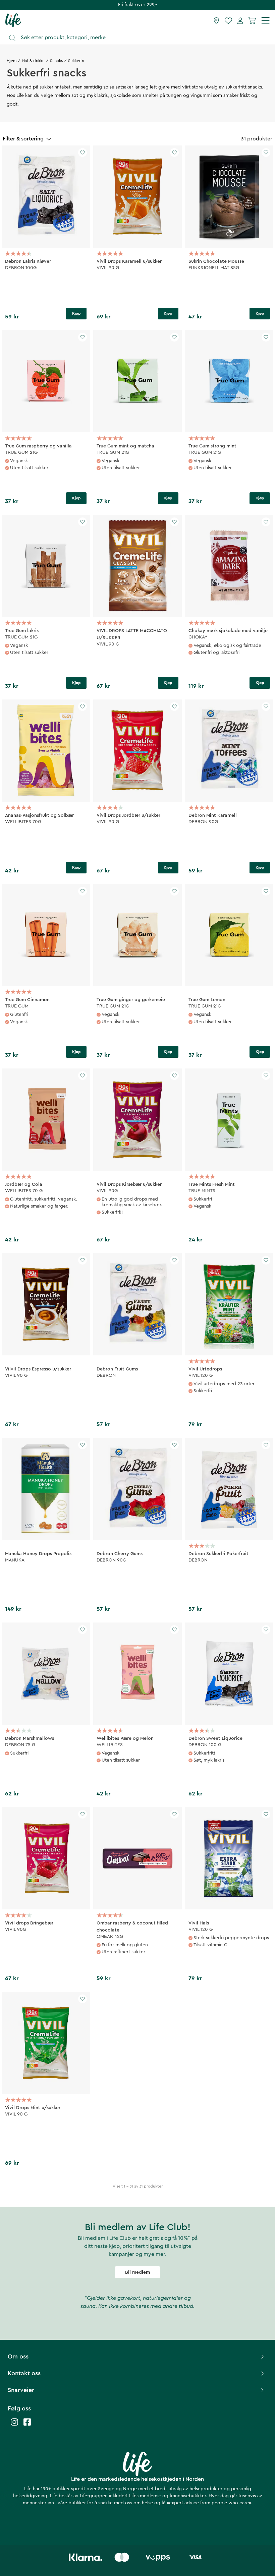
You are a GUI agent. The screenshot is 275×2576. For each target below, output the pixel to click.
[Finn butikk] (216, 20)
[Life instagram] (14, 2425)
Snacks (56, 61)
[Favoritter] (228, 20)
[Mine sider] (240, 20)
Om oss (18, 2356)
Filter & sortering (23, 139)
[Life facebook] (27, 2425)
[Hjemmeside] (13, 20)
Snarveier (21, 2390)
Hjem (12, 61)
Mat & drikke (33, 61)
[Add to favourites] (82, 152)
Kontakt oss (24, 2373)
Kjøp (76, 313)
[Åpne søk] (141, 38)
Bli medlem (137, 2272)
